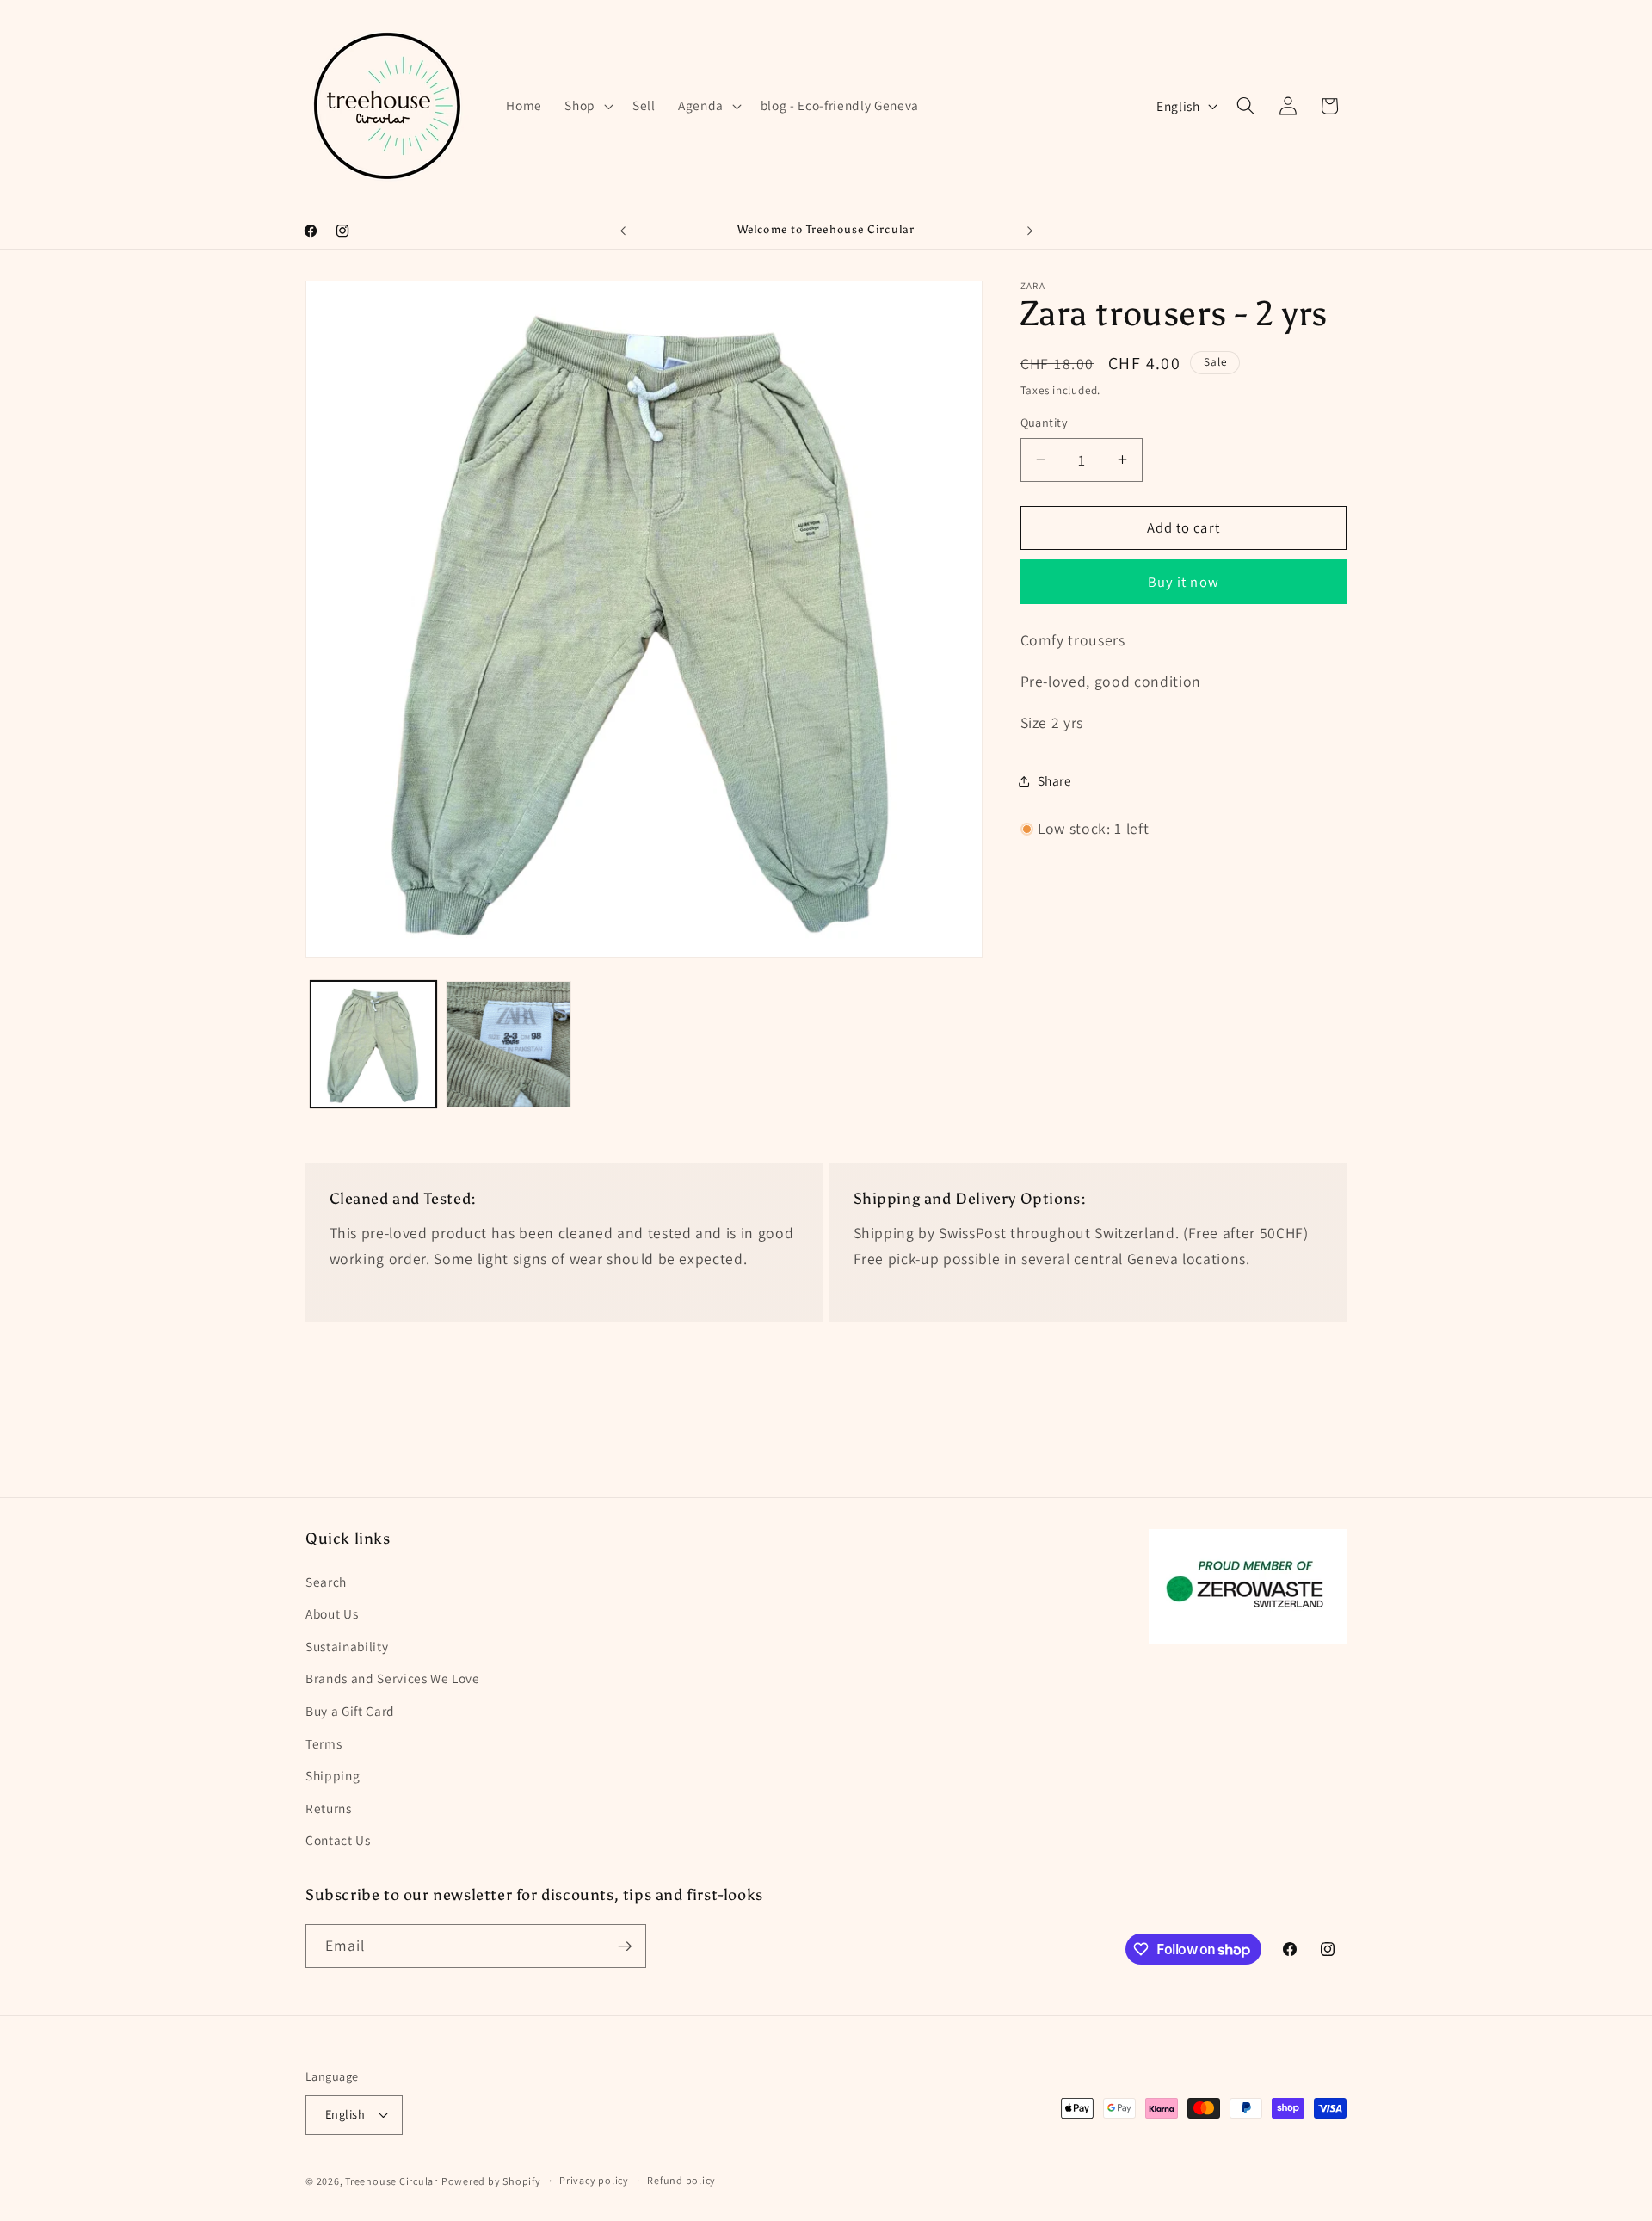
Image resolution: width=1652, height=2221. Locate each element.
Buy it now (1184, 582)
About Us (332, 1613)
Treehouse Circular (391, 2181)
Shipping (333, 1775)
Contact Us (338, 1840)
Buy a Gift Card (350, 1711)
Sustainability (347, 1646)
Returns (329, 1808)
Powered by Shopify (491, 2181)
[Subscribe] (625, 1946)
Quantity (1045, 422)
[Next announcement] (1030, 231)
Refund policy (681, 2180)
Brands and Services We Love (393, 1678)
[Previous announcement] (623, 231)
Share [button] (1055, 780)
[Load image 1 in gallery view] (373, 1044)
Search (326, 1582)
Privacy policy (594, 2180)
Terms (324, 1743)
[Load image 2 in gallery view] (509, 1044)
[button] (587, 106)
